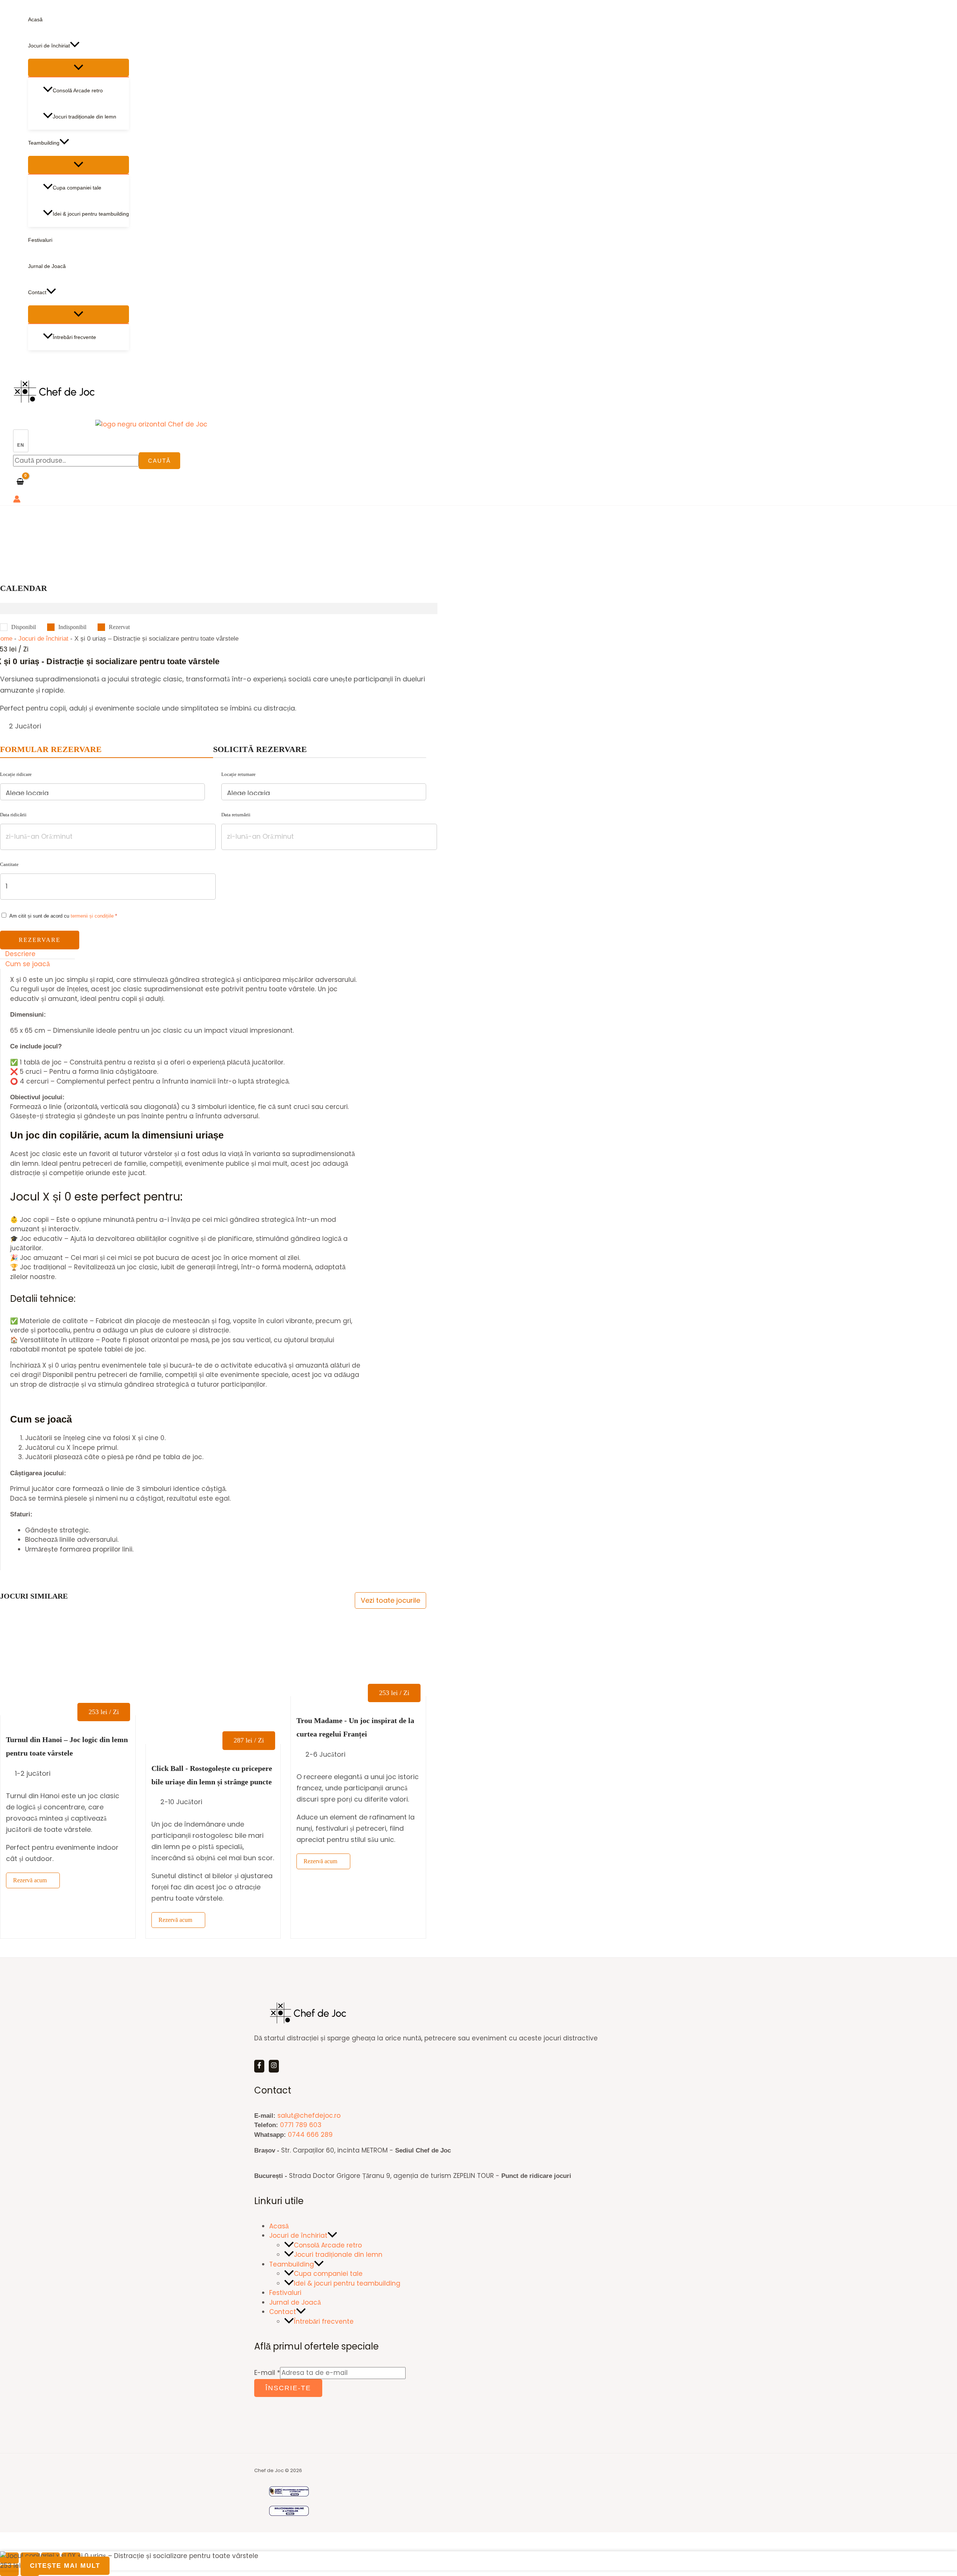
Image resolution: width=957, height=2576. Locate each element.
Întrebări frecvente (74, 337)
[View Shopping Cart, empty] (20, 482)
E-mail (267, 2373)
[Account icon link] (17, 500)
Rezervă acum (30, 1880)
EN (21, 445)
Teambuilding (44, 143)
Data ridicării (13, 815)
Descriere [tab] (20, 954)
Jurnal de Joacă (47, 266)
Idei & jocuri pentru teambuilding (91, 214)
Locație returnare (239, 774)
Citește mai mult (65, 2566)
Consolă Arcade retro (78, 90)
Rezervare (40, 940)
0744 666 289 (310, 2135)
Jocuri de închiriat (49, 46)
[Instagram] (274, 2066)
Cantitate (9, 864)
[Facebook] (259, 2066)
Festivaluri (40, 240)
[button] (75, 46)
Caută (159, 461)
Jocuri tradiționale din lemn (84, 117)
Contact (37, 292)
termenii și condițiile (92, 916)
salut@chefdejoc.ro (309, 2116)
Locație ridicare (16, 774)
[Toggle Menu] (79, 68)
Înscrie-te (288, 2388)
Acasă (35, 19)
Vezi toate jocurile (390, 1600)
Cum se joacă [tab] (27, 964)
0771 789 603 (301, 2125)
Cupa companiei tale (77, 188)
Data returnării (236, 815)
